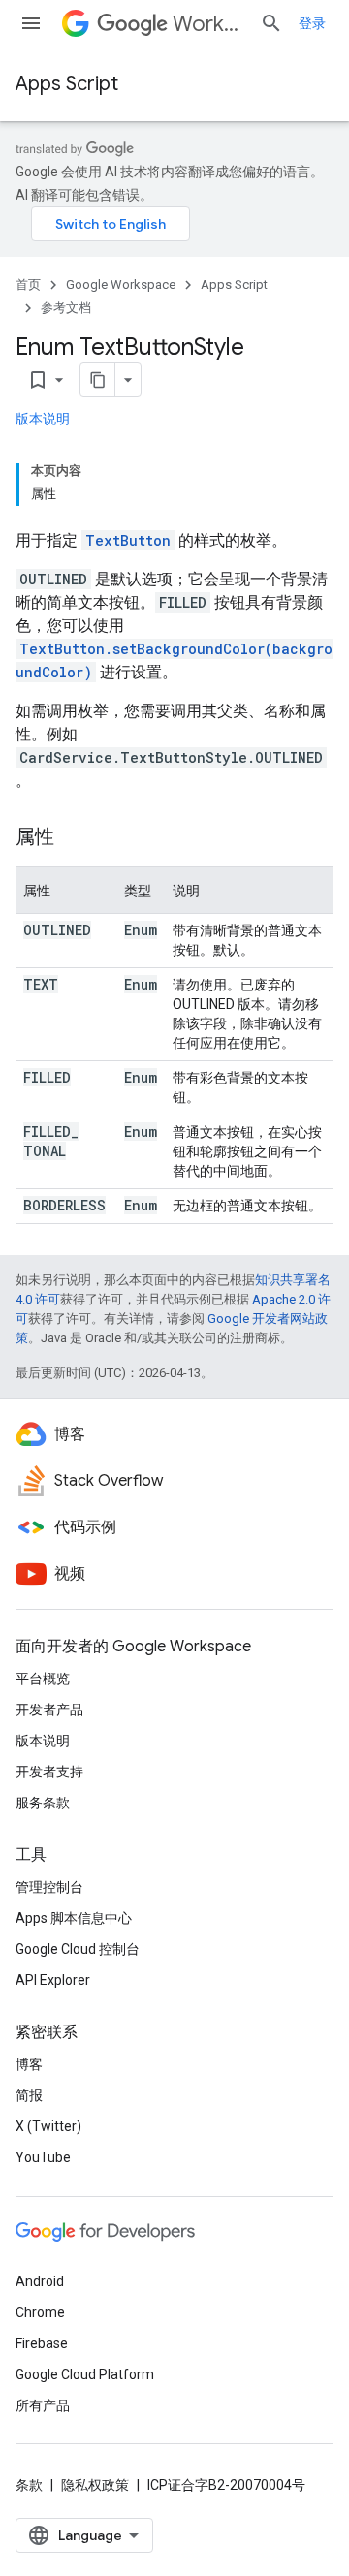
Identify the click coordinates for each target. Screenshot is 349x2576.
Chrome (40, 2312)
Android (40, 2281)
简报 (29, 2095)
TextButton (128, 540)
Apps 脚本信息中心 (74, 1918)
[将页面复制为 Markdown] (98, 380)
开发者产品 (49, 1710)
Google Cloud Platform (85, 2374)
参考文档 (66, 308)
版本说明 (43, 419)
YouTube (43, 2157)
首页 (28, 284)
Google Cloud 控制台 (78, 1949)
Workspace (208, 24)
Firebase (42, 2343)
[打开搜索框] (271, 23)
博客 (29, 2064)
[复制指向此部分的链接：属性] (74, 838)
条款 (29, 2485)
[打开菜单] (31, 23)
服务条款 (43, 1803)
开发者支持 (49, 1772)
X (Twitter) (48, 2126)
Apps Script (67, 84)
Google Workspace (121, 284)
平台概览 (43, 1679)
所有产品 (43, 2405)
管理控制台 (49, 1887)
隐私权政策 (95, 2485)
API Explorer (53, 1980)
